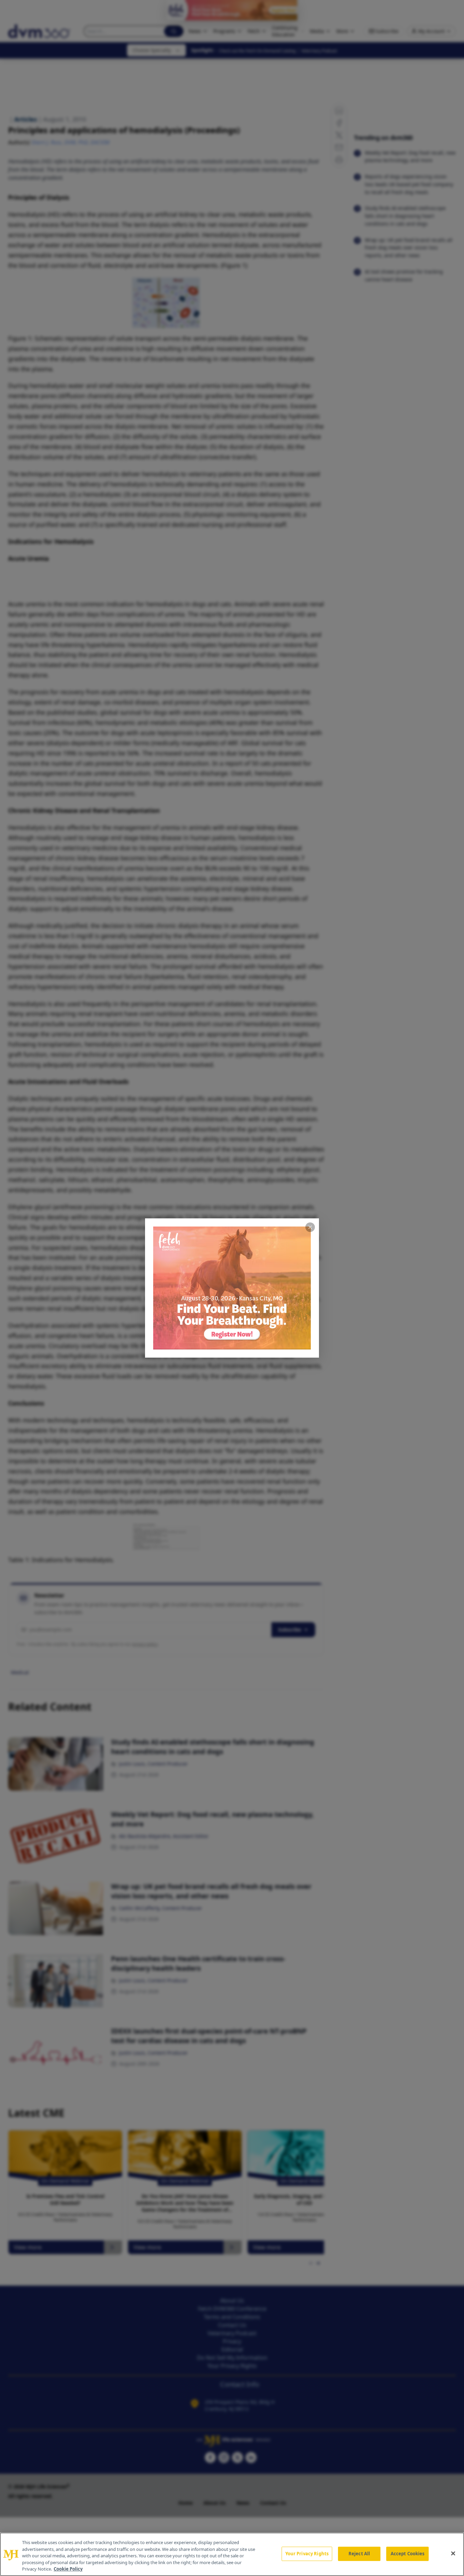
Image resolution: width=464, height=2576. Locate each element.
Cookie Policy (68, 2569)
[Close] (453, 2554)
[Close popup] (310, 1227)
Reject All (359, 2554)
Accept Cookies (408, 2554)
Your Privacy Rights (307, 2554)
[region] (232, 2554)
